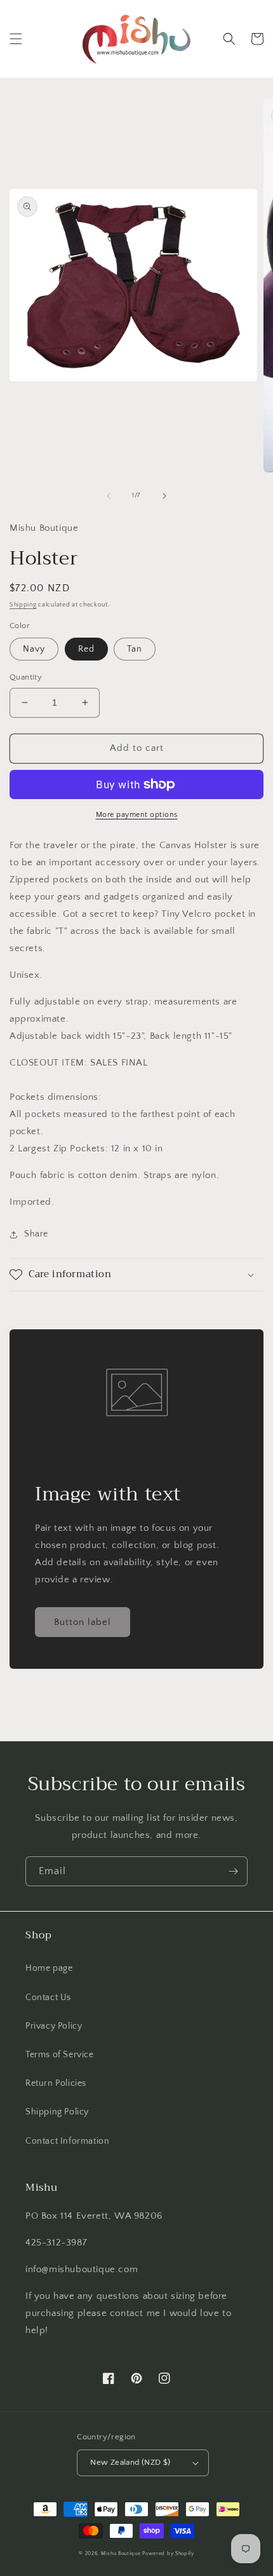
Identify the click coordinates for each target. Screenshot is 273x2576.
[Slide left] (109, 496)
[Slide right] (164, 496)
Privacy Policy (54, 2026)
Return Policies (56, 2083)
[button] (16, 39)
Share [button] (36, 1234)
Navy (34, 649)
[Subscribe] (233, 1871)
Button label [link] (83, 1622)
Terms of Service (60, 2055)
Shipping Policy (57, 2112)
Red (86, 649)
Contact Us (48, 1997)
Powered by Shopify (168, 2553)
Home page (49, 1968)
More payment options (137, 815)
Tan (135, 649)
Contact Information (67, 2141)
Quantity (26, 677)
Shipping (23, 605)
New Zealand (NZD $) (130, 2462)
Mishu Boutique (121, 2553)
